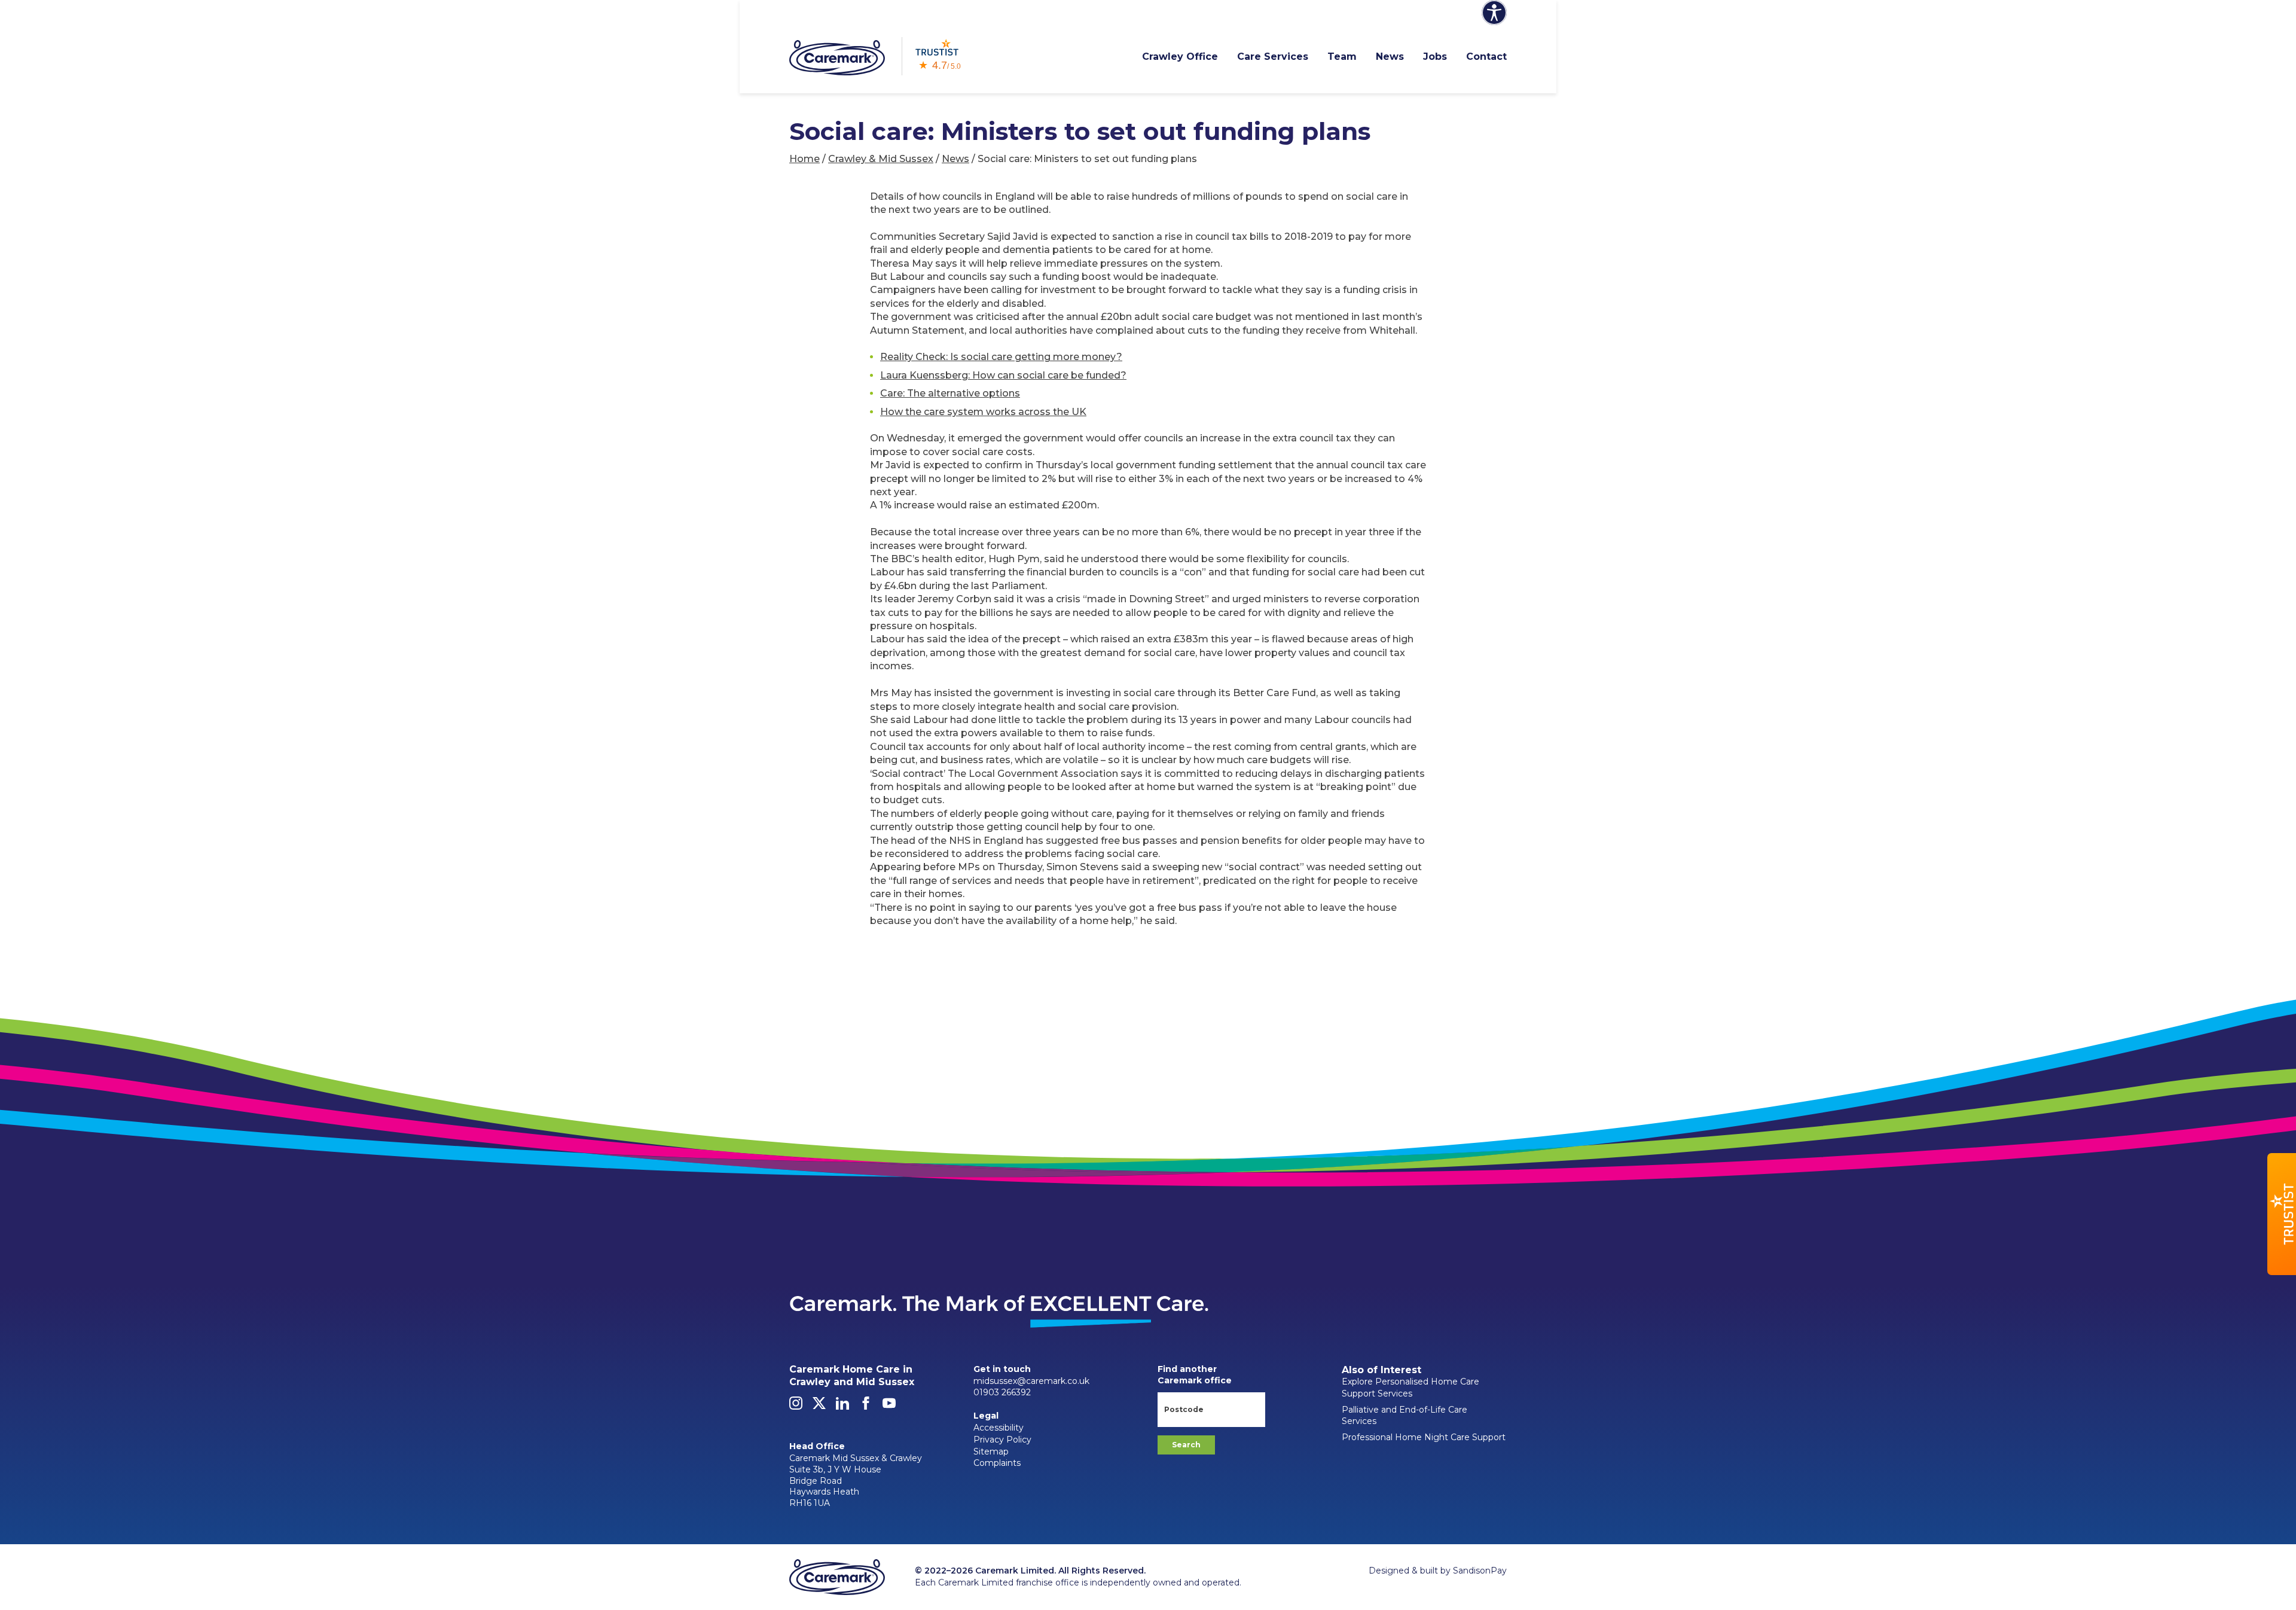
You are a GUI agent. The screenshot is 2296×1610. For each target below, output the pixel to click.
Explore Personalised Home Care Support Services (1410, 1388)
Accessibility (999, 1428)
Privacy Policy (1002, 1440)
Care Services (1273, 57)
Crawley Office (1180, 57)
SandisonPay (1480, 1571)
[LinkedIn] (842, 1407)
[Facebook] (866, 1407)
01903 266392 (1002, 1392)
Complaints (997, 1463)
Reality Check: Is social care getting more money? (1001, 357)
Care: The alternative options (950, 393)
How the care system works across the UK (983, 412)
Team (1342, 57)
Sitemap (991, 1452)
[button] (2282, 1214)
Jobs (1435, 57)
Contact (1486, 57)
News (1390, 57)
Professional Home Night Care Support (1424, 1437)
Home (804, 159)
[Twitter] (819, 1407)
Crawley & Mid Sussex (881, 159)
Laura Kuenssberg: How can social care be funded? (1003, 375)
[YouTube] (889, 1407)
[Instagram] (796, 1407)
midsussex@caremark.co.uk (1031, 1381)
